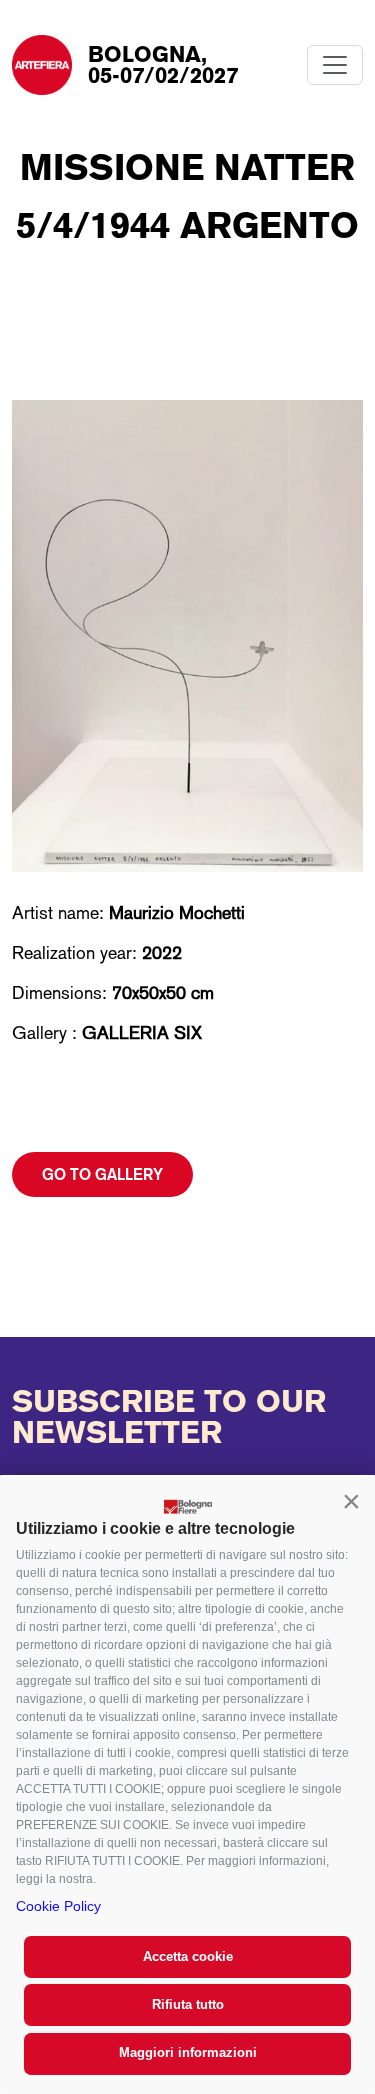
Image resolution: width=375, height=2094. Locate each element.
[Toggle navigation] (335, 65)
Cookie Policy (58, 1906)
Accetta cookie (188, 1956)
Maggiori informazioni (188, 2052)
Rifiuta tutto (188, 2004)
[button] (351, 1501)
